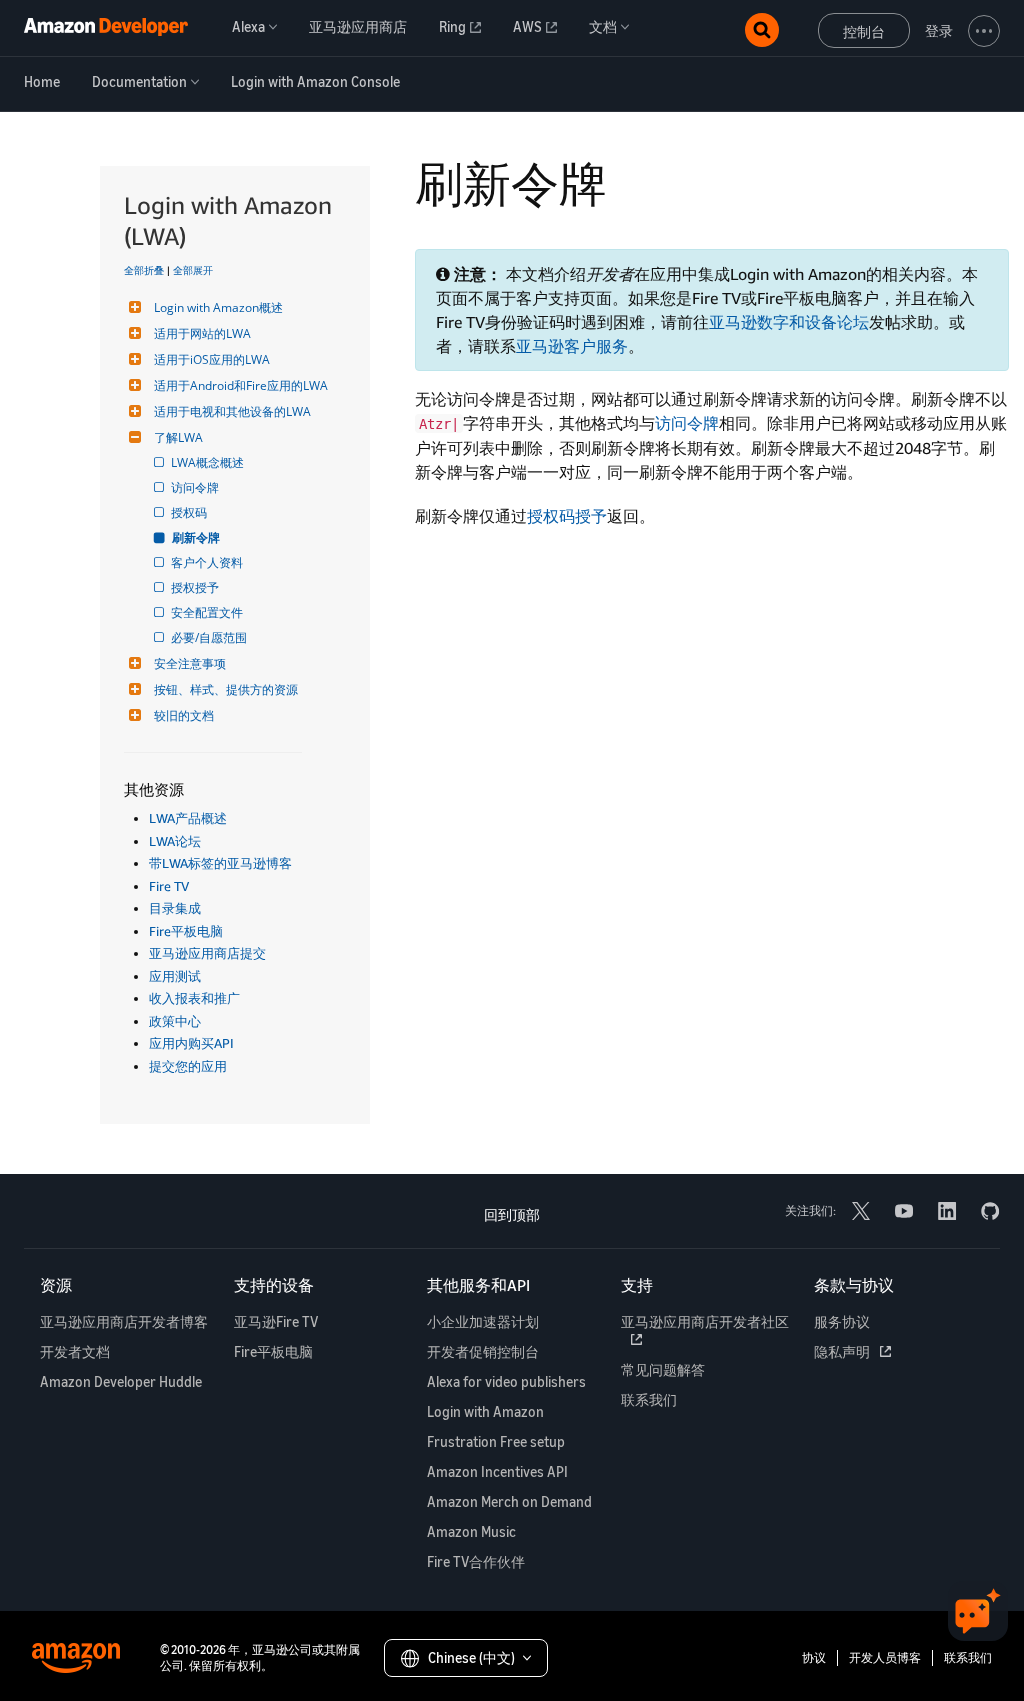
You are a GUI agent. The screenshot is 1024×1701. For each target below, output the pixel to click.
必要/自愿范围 (210, 637)
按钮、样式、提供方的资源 (226, 689)
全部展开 (193, 270)
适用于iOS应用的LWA (212, 359)
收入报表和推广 (194, 998)
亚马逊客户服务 (572, 346)
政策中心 (175, 1021)
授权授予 (196, 587)
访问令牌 (196, 487)
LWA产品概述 (188, 818)
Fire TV (169, 886)
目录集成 (175, 908)
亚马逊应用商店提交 (207, 953)
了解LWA (178, 437)
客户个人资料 (208, 562)
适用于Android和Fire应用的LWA (241, 385)
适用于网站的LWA (202, 333)
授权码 (190, 512)
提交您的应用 (188, 1066)
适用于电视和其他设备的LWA (232, 411)
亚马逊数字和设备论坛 (789, 322)
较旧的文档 (184, 715)
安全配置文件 (208, 612)
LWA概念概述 (209, 462)
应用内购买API (191, 1043)
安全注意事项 (190, 663)
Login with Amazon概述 (218, 307)
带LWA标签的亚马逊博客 (220, 863)
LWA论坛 (175, 841)
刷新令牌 (197, 537)
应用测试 (175, 976)
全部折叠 (144, 270)
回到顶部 (512, 1214)
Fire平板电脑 (186, 931)
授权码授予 (567, 516)
